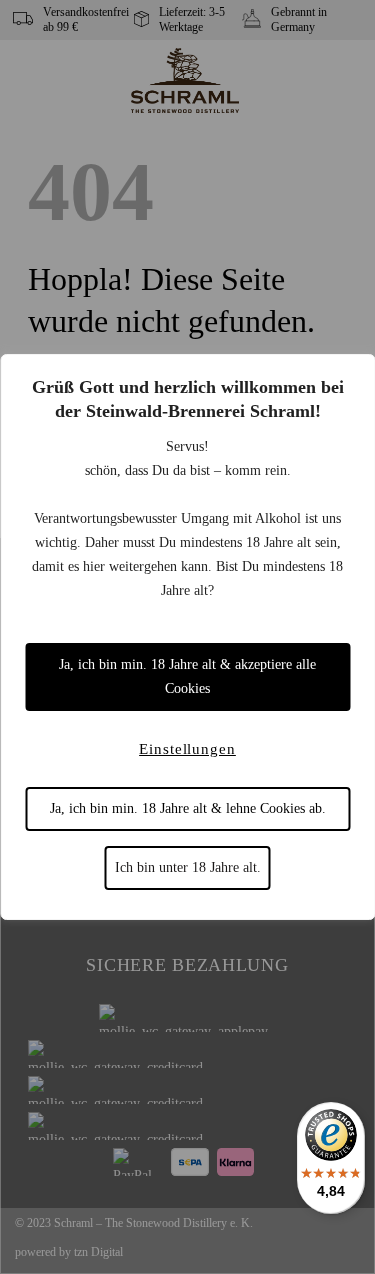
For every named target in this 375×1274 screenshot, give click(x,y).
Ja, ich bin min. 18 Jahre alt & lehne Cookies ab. (188, 808)
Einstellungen (187, 749)
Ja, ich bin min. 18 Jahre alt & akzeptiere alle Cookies (187, 676)
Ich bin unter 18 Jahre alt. (188, 867)
